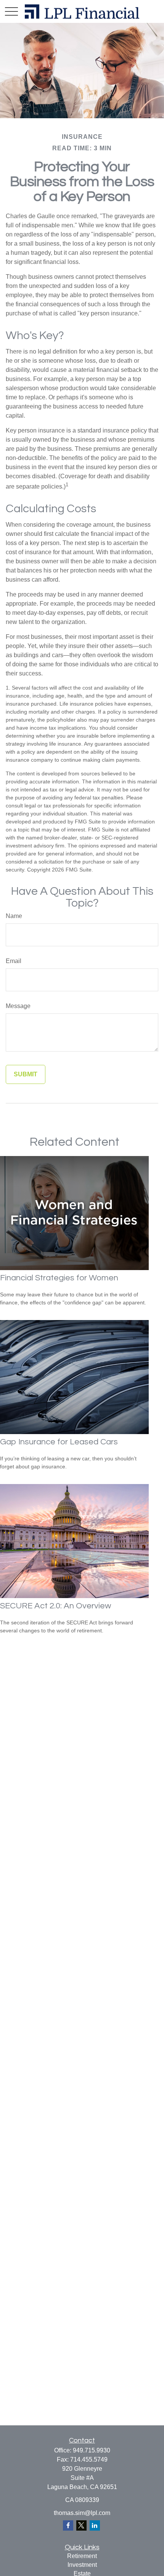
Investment (82, 2565)
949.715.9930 (92, 2450)
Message (18, 1006)
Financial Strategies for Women (59, 1278)
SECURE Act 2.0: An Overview (55, 1606)
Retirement (82, 2556)
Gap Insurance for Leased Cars (59, 1442)
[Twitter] (81, 2525)
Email (14, 961)
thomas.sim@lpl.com (82, 2513)
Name (14, 916)
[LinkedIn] (95, 2525)
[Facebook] (68, 2525)
